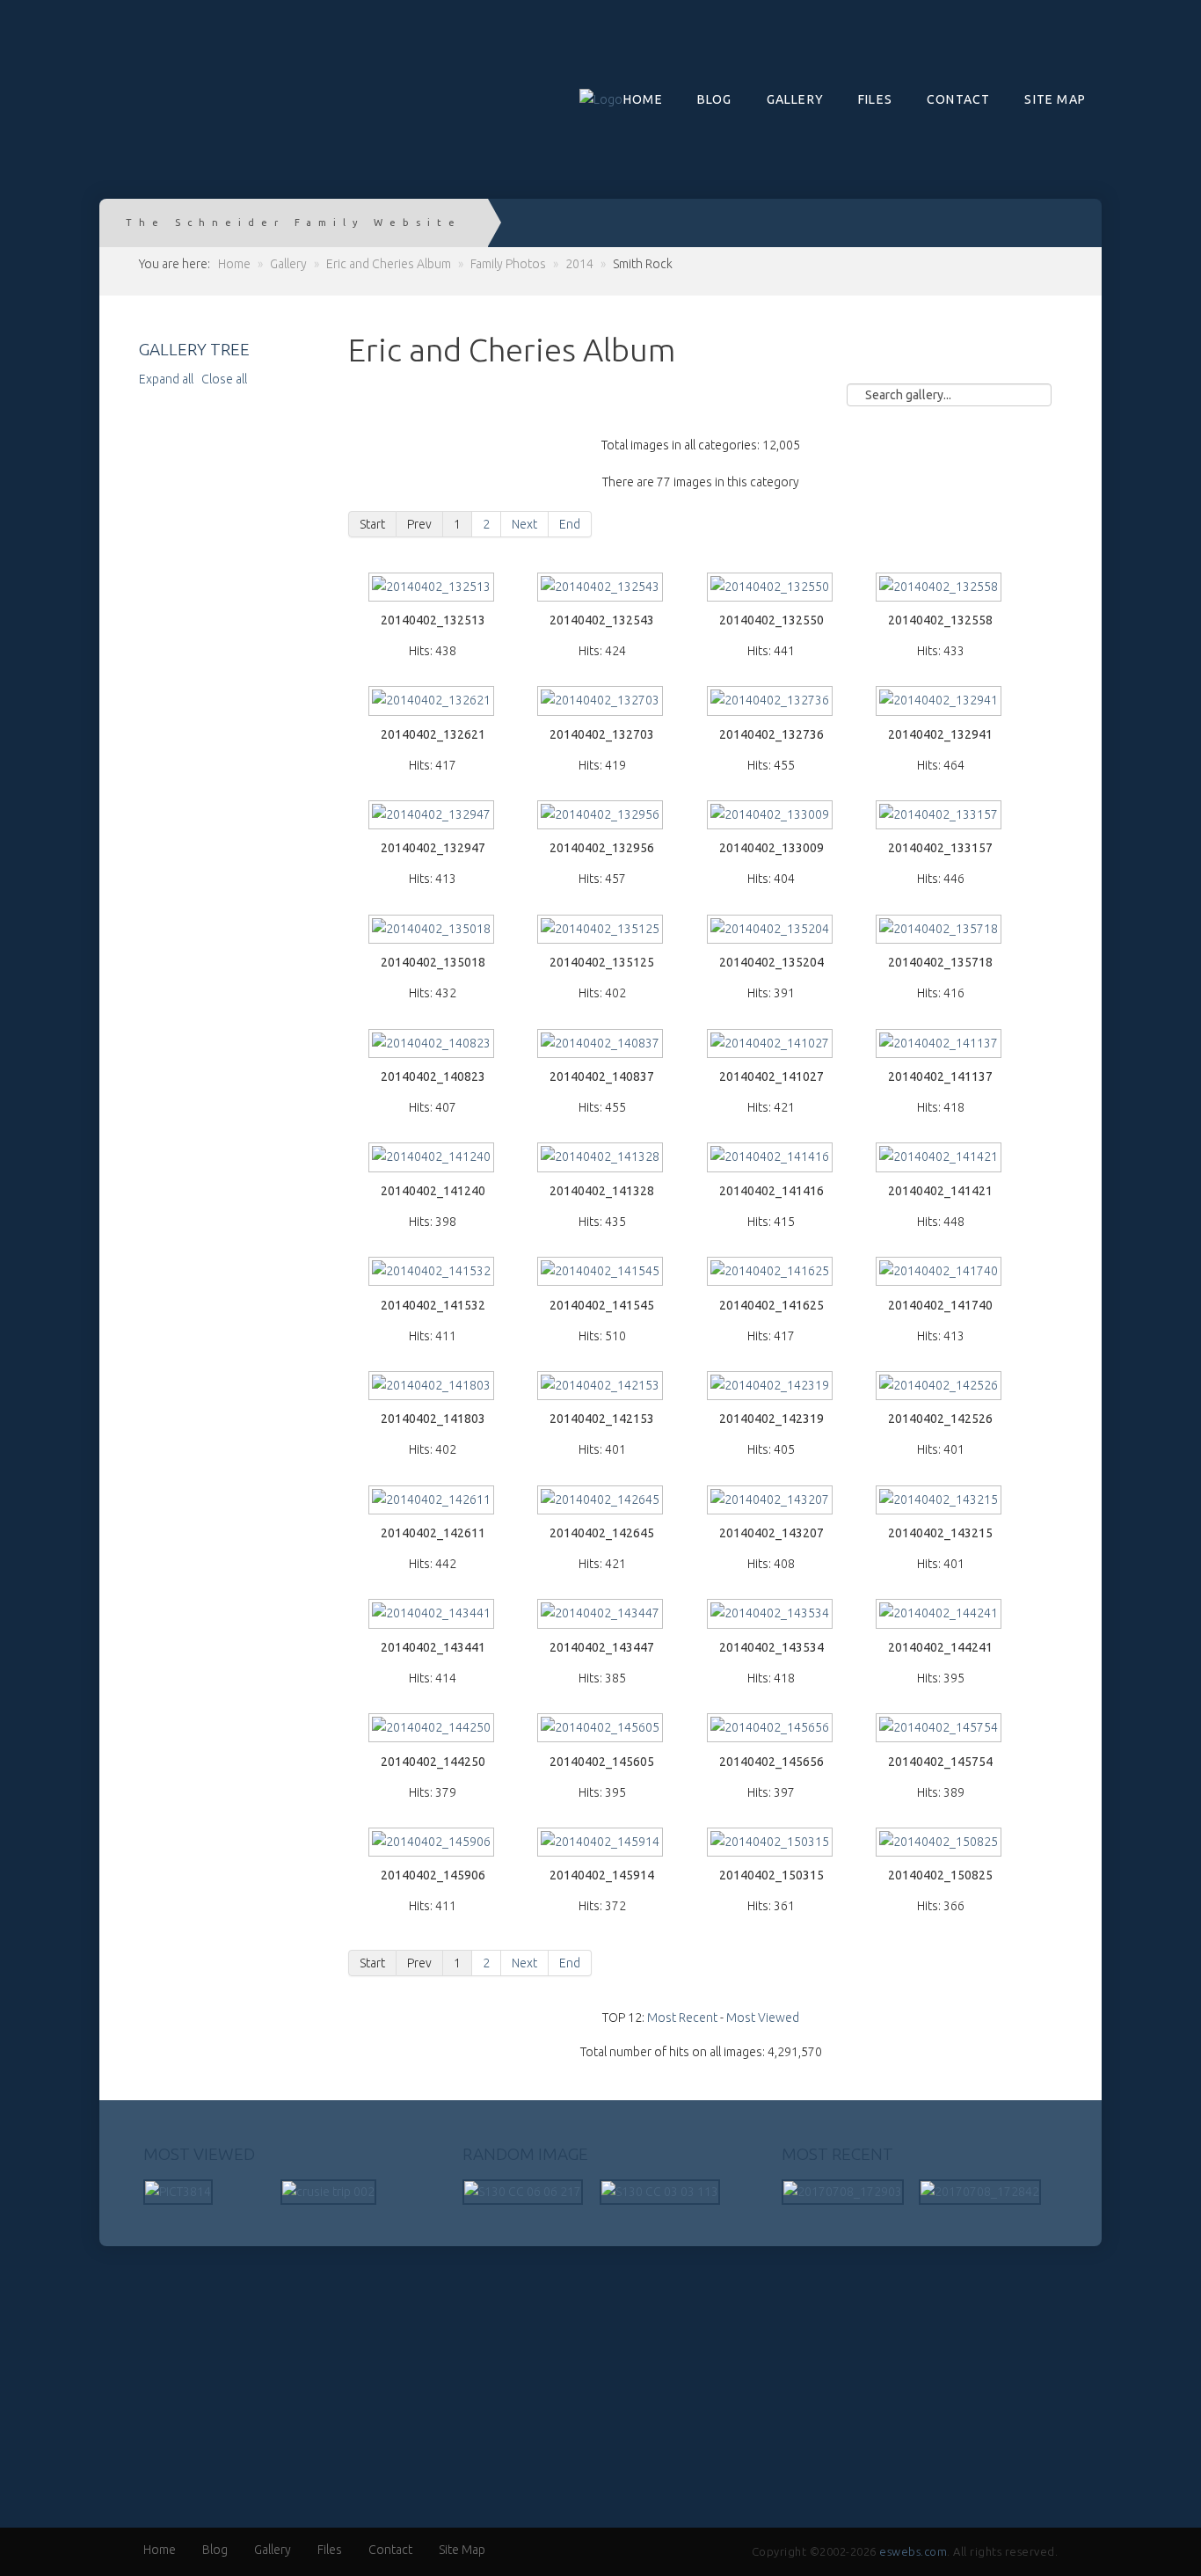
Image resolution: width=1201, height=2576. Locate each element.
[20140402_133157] (940, 817)
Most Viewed (763, 2018)
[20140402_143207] (771, 1502)
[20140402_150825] (940, 1844)
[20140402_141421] (940, 1159)
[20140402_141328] (601, 1159)
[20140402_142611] (433, 1502)
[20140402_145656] (771, 1729)
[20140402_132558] (940, 589)
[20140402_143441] (433, 1615)
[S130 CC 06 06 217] (523, 2191)
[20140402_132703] (601, 702)
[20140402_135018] (433, 931)
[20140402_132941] (940, 702)
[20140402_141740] (940, 1273)
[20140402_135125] (601, 931)
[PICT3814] (178, 2191)
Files (875, 99)
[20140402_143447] (601, 1615)
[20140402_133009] (771, 817)
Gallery (795, 99)
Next (524, 524)
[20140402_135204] (771, 931)
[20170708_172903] (843, 2191)
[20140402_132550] (771, 589)
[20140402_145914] (601, 1844)
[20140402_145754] (940, 1729)
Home (643, 99)
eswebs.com (913, 2551)
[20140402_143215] (940, 1502)
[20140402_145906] (433, 1844)
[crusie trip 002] (328, 2191)
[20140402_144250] (433, 1729)
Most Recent (682, 2018)
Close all (224, 379)
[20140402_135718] (940, 931)
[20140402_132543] (601, 589)
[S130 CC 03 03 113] (660, 2191)
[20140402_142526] (940, 1387)
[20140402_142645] (601, 1502)
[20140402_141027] (771, 1045)
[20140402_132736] (771, 702)
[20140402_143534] (771, 1615)
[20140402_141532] (433, 1273)
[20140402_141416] (771, 1159)
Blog (715, 99)
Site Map (1055, 99)
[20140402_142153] (601, 1387)
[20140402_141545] (601, 1273)
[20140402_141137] (940, 1045)
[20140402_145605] (601, 1729)
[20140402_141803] (433, 1387)
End (570, 524)
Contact (958, 99)
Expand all (169, 379)
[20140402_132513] (433, 589)
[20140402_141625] (771, 1273)
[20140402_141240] (433, 1159)
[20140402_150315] (771, 1844)
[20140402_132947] (433, 817)
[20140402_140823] (433, 1045)
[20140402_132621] (433, 702)
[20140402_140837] (601, 1045)
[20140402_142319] (771, 1387)
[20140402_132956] (601, 817)
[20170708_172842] (980, 2191)
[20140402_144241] (940, 1615)
